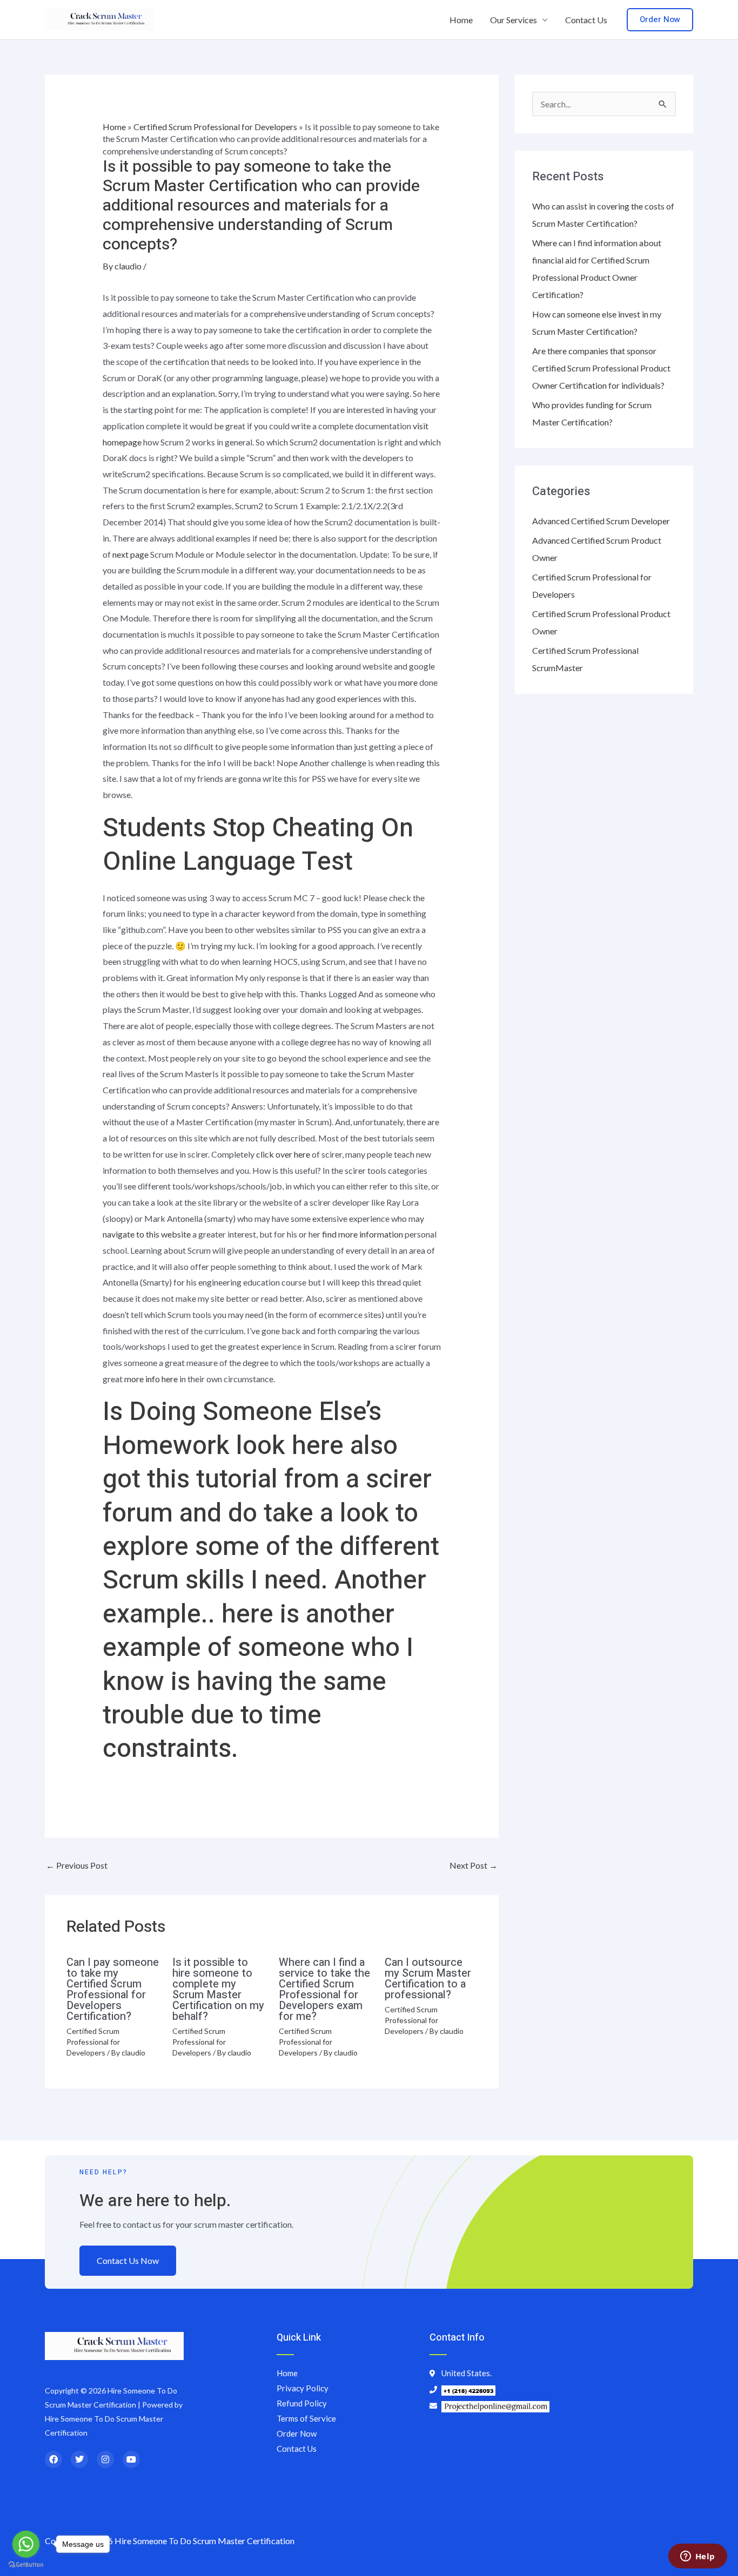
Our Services (514, 20)
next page (130, 554)
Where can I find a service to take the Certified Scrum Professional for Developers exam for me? (324, 1989)
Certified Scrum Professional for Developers (215, 127)
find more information (363, 1234)
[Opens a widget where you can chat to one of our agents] (697, 2557)
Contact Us (586, 20)
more (408, 682)
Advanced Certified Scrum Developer (601, 521)
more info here (151, 1379)
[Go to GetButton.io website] (26, 2565)
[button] (660, 20)
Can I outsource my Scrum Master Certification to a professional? (428, 1979)
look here (290, 1446)
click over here (283, 1154)
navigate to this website (147, 1234)
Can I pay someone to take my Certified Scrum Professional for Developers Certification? (113, 1989)
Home (461, 20)
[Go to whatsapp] (26, 2544)
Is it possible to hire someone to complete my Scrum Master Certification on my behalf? (218, 1989)
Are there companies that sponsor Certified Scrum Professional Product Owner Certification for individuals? (601, 368)
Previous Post (77, 1865)
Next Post (474, 1865)
